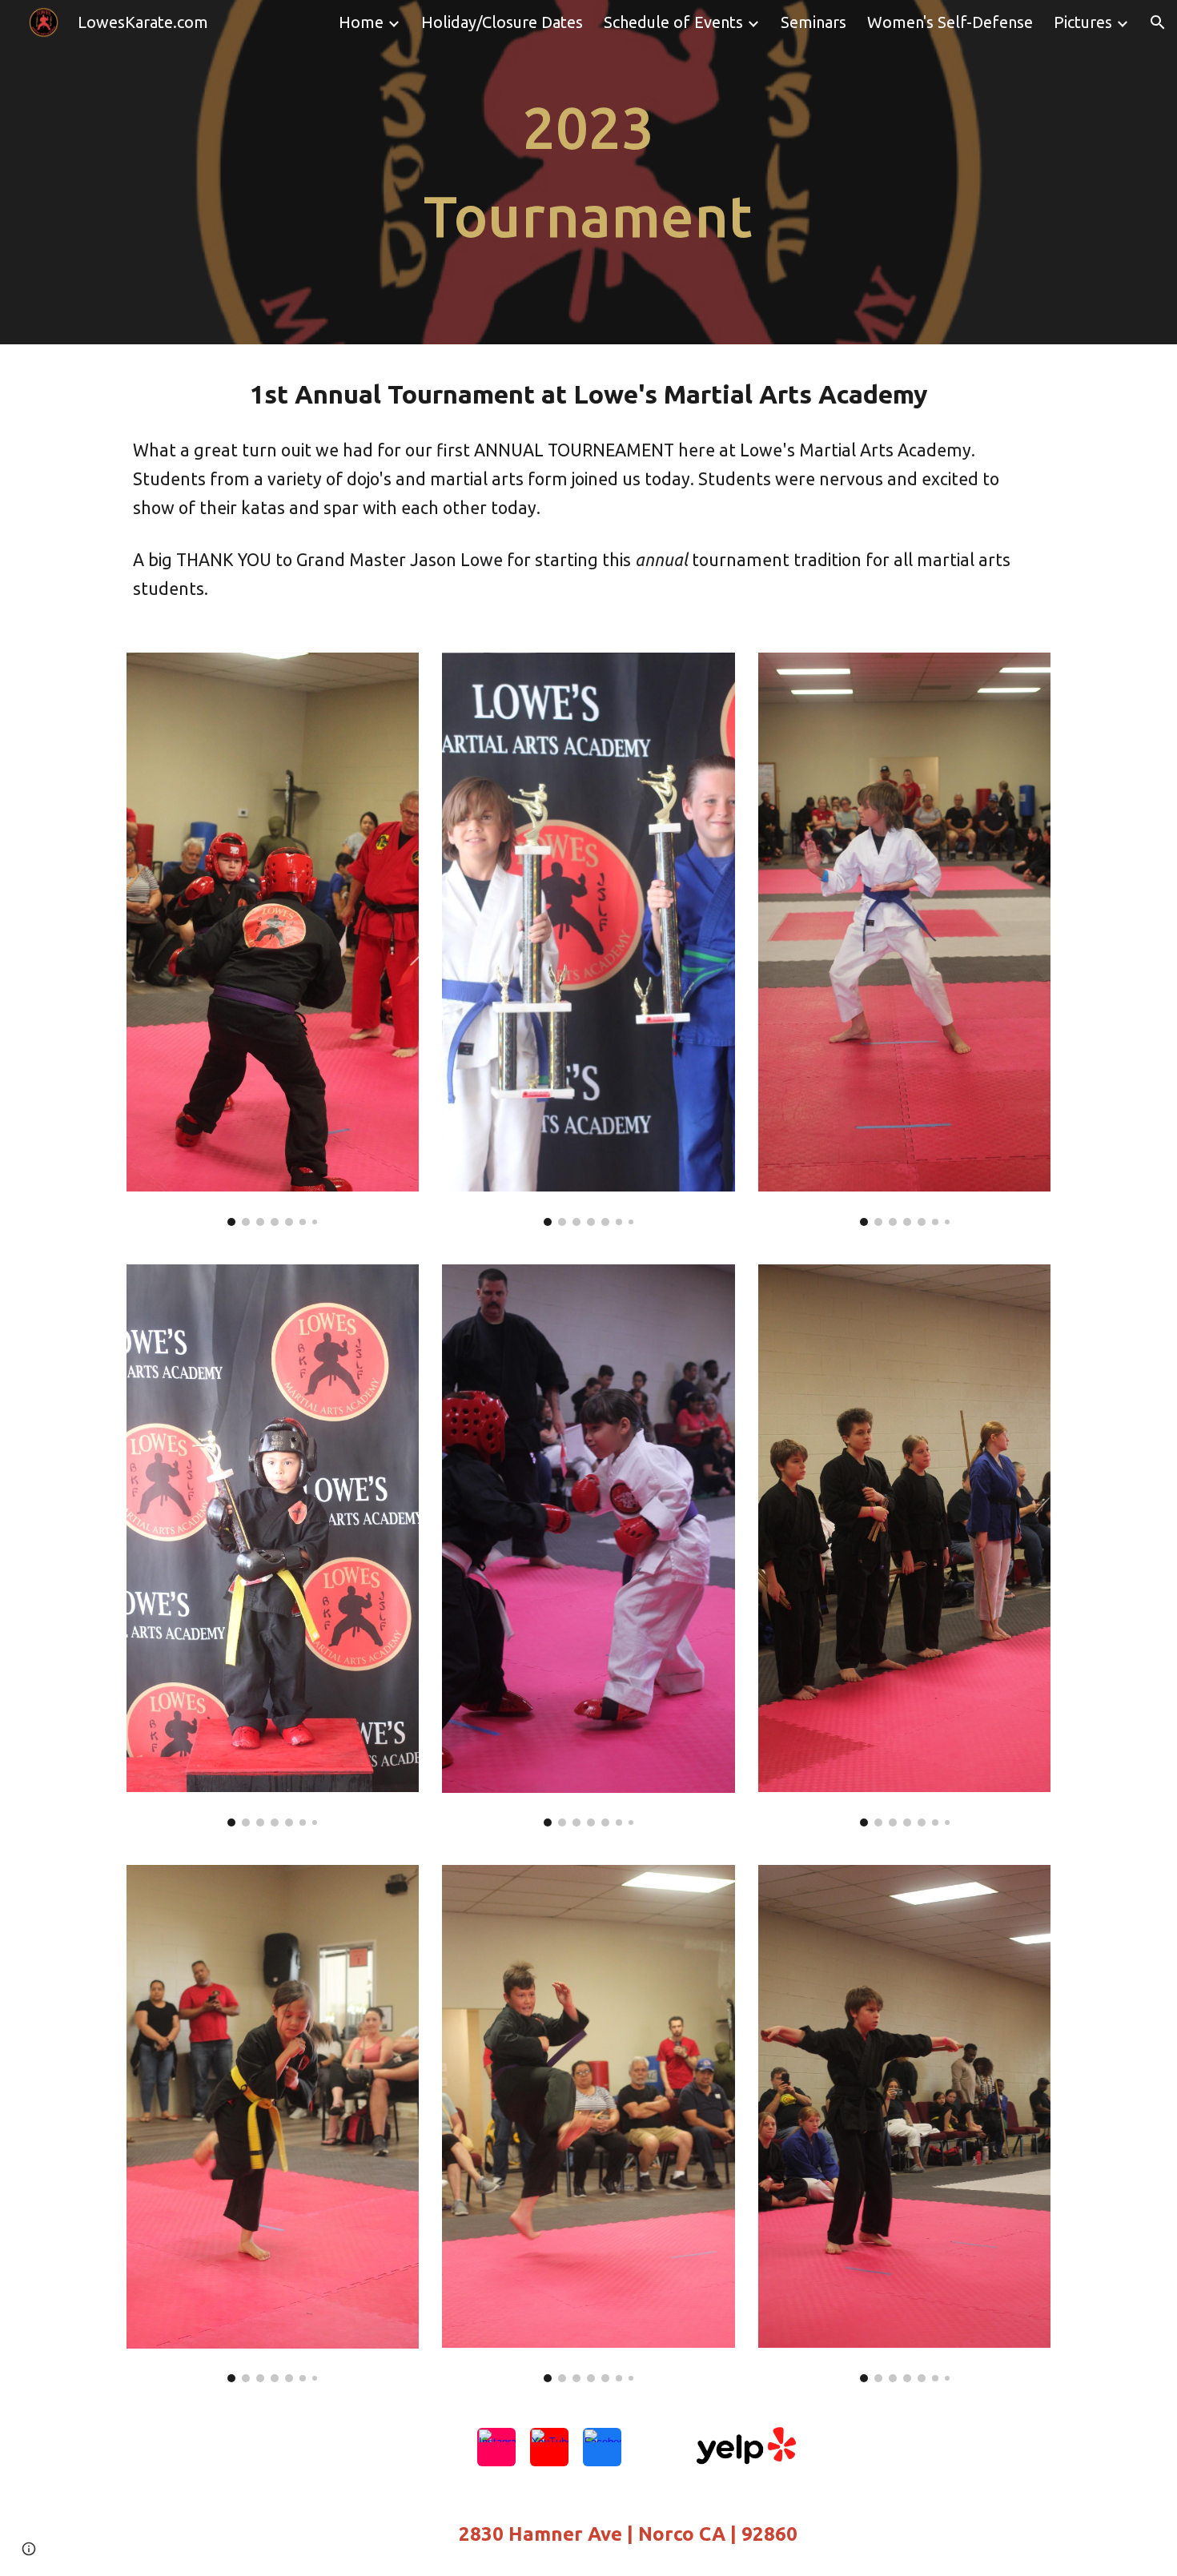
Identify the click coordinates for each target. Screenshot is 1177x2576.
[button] (1158, 22)
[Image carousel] (273, 939)
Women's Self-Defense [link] (950, 22)
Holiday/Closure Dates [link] (502, 22)
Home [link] (361, 22)
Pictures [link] (1083, 22)
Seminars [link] (813, 22)
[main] (588, 172)
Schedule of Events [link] (673, 22)
